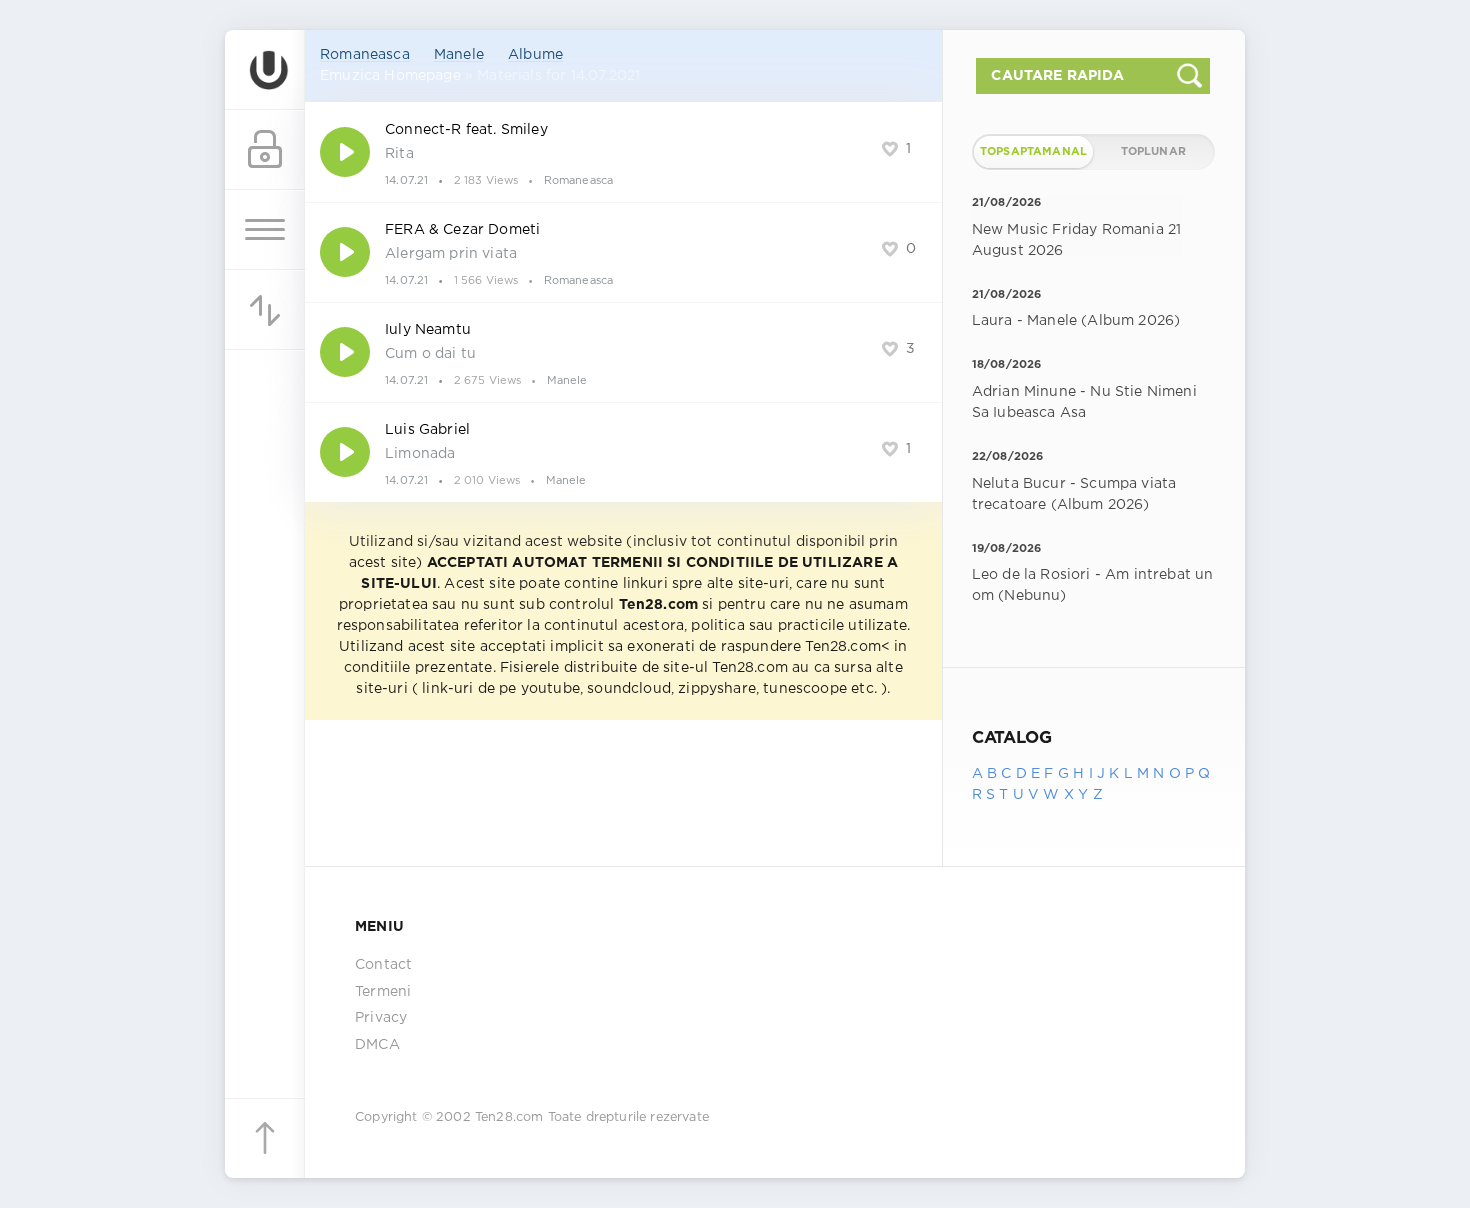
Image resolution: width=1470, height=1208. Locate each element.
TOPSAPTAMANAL (1033, 152)
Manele (459, 55)
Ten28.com (509, 1117)
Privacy (381, 1018)
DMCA (377, 1045)
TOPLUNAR (1153, 152)
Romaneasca (365, 55)
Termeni (383, 992)
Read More (623, 152)
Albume (535, 55)
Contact (383, 965)
